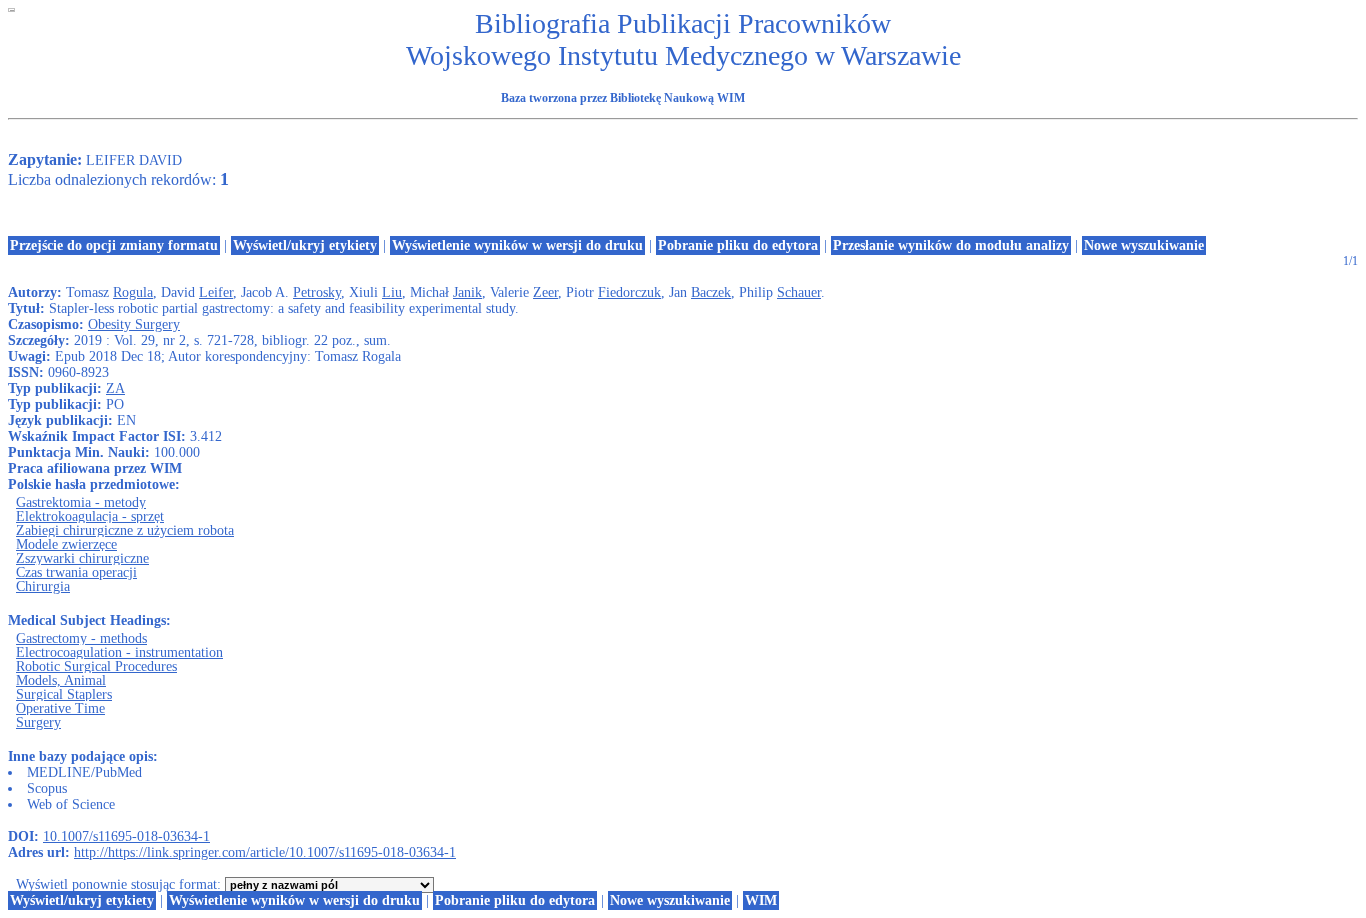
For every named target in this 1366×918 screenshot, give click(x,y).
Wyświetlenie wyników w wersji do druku (517, 245)
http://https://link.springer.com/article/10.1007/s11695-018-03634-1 (265, 852)
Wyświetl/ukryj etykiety (305, 245)
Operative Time (60, 708)
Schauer (799, 292)
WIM (761, 900)
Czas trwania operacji (76, 572)
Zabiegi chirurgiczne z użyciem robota (125, 530)
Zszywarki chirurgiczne (82, 558)
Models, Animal (61, 680)
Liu (392, 292)
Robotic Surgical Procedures (96, 666)
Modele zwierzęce (66, 544)
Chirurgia (43, 586)
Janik (467, 292)
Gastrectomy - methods (81, 638)
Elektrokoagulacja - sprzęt (90, 516)
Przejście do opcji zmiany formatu (114, 245)
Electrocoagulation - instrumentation (119, 652)
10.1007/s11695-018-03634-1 (126, 836)
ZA (115, 388)
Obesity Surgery (134, 324)
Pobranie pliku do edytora (738, 245)
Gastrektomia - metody (81, 502)
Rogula (133, 292)
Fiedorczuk (629, 292)
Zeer (545, 292)
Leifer (216, 292)
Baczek (711, 292)
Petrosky (317, 292)
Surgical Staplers (64, 694)
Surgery (38, 722)
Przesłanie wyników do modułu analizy (951, 245)
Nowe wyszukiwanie (1144, 245)
